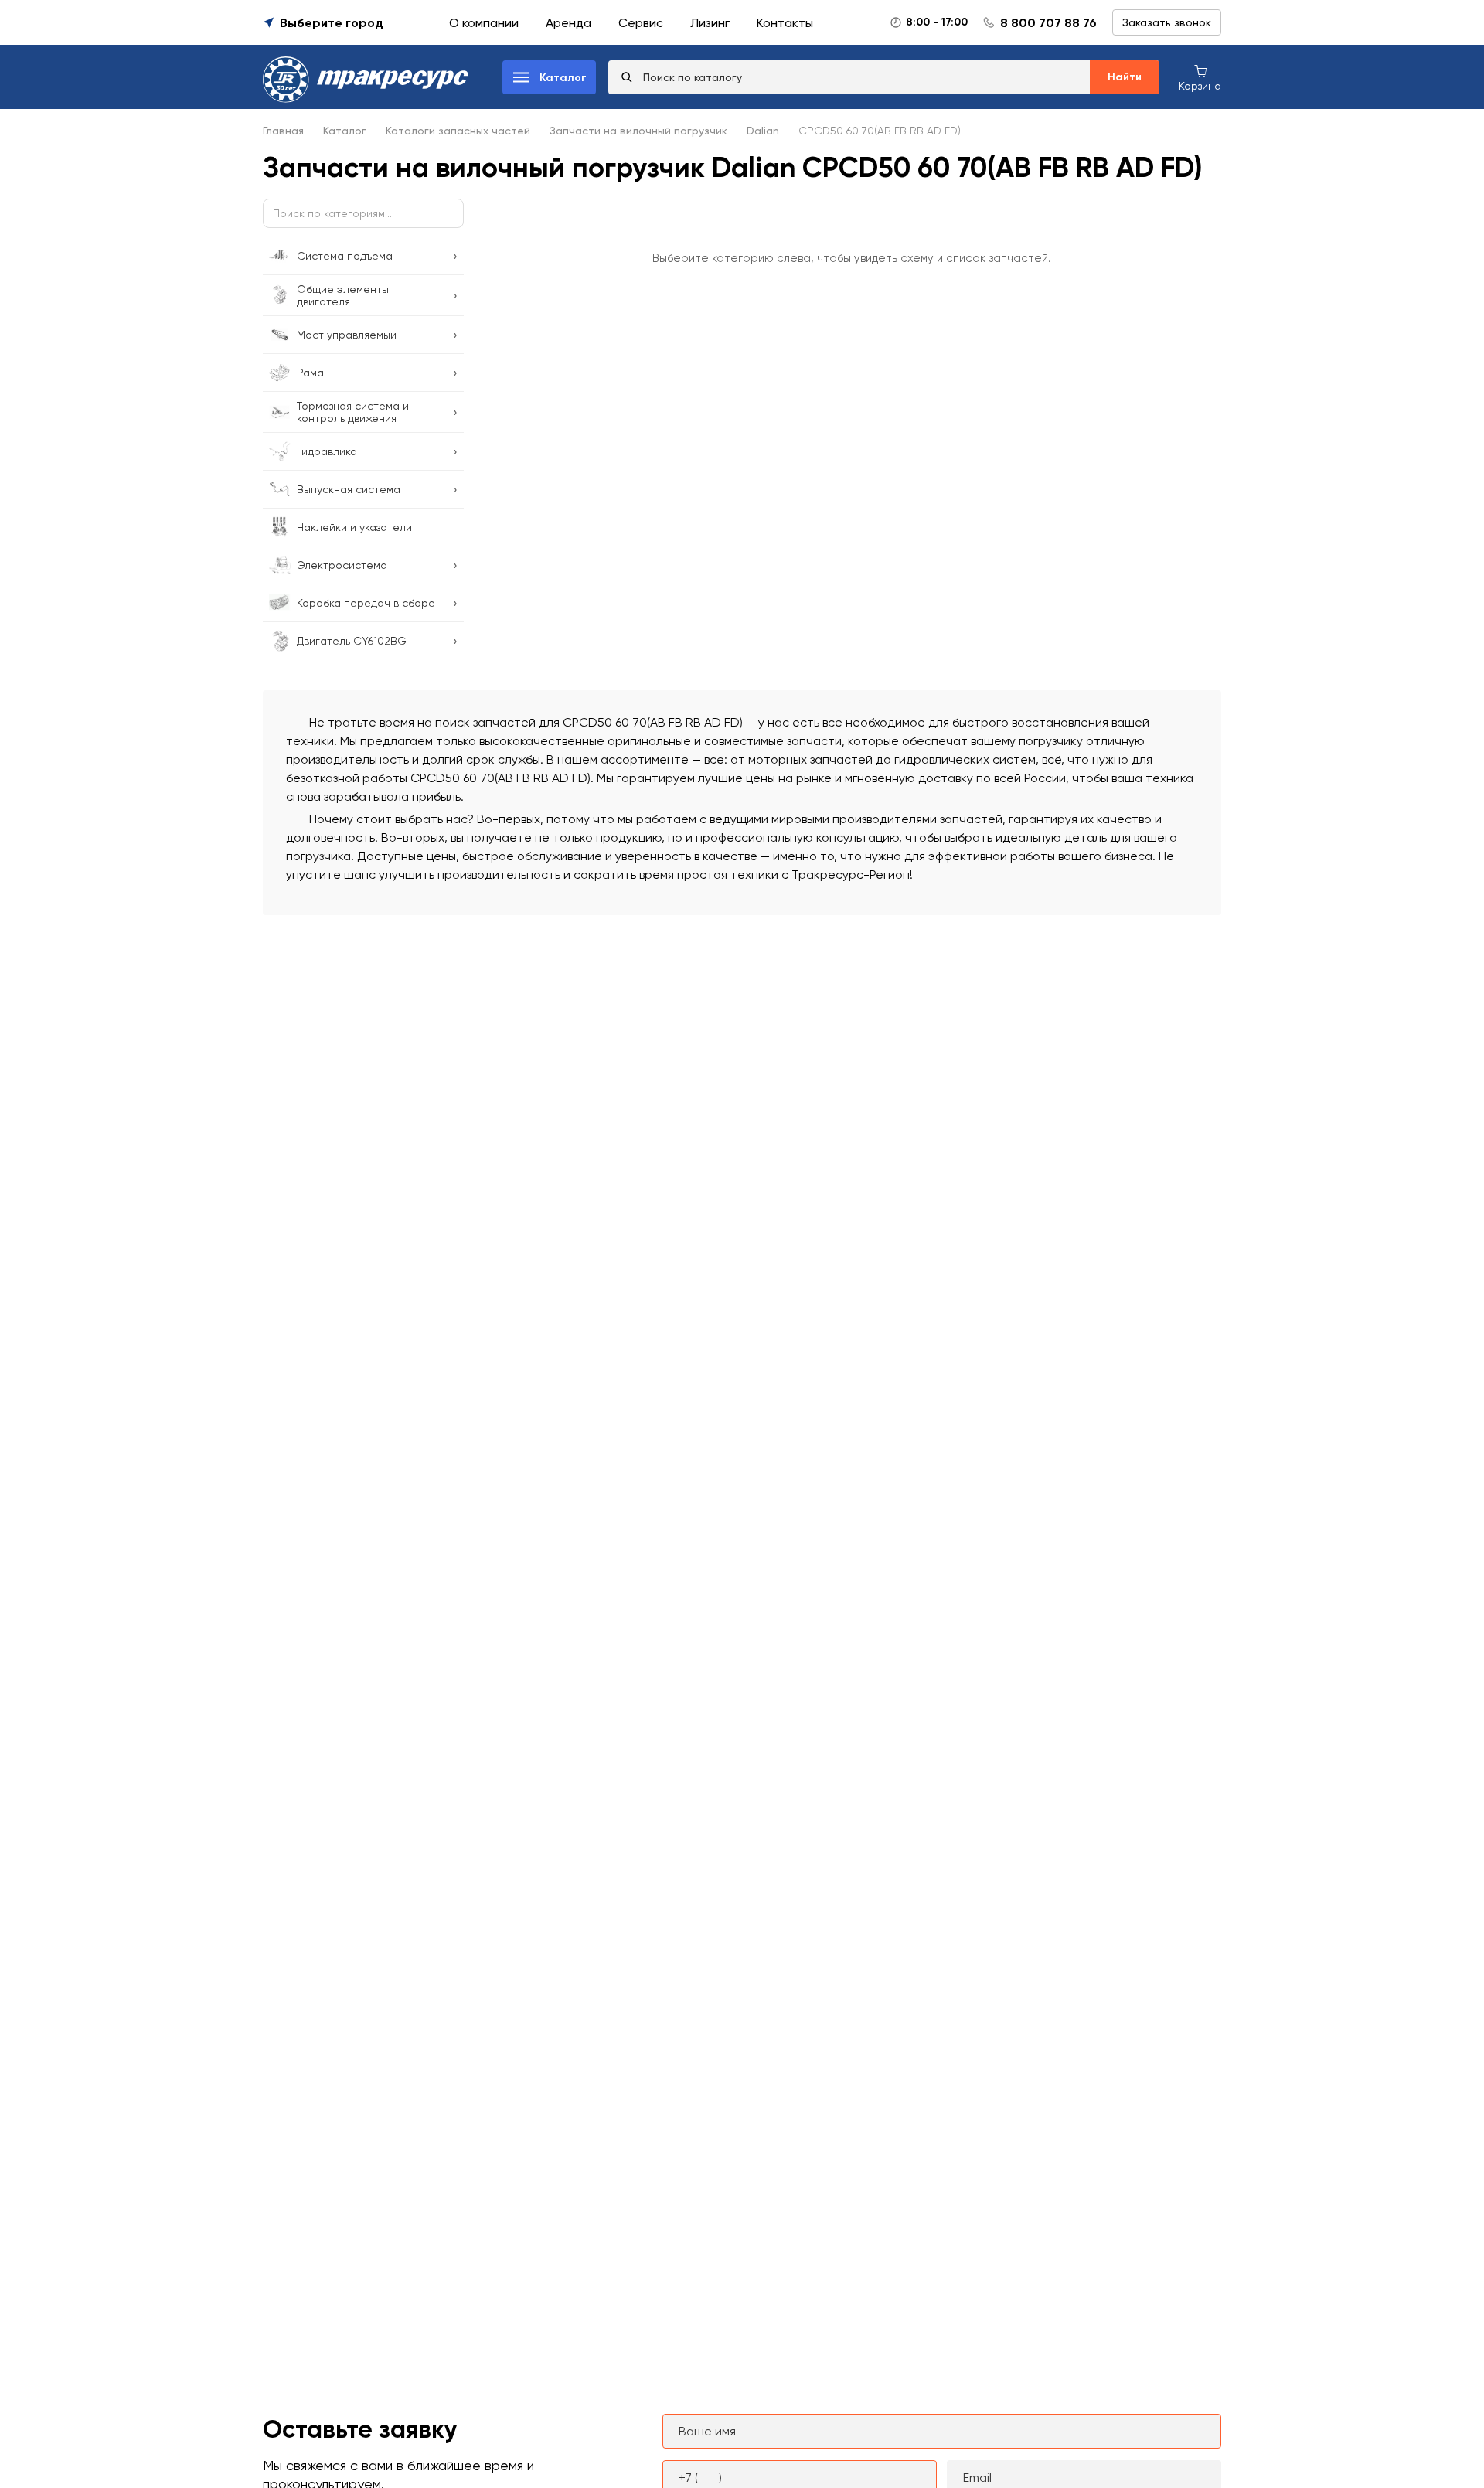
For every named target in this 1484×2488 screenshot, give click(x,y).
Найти (1125, 77)
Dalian (763, 131)
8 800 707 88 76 (1048, 23)
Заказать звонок (1167, 22)
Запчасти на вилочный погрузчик (638, 131)
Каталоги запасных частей (458, 131)
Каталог (345, 131)
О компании (484, 23)
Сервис (641, 23)
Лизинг (710, 23)
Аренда (568, 23)
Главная (283, 131)
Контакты (785, 23)
